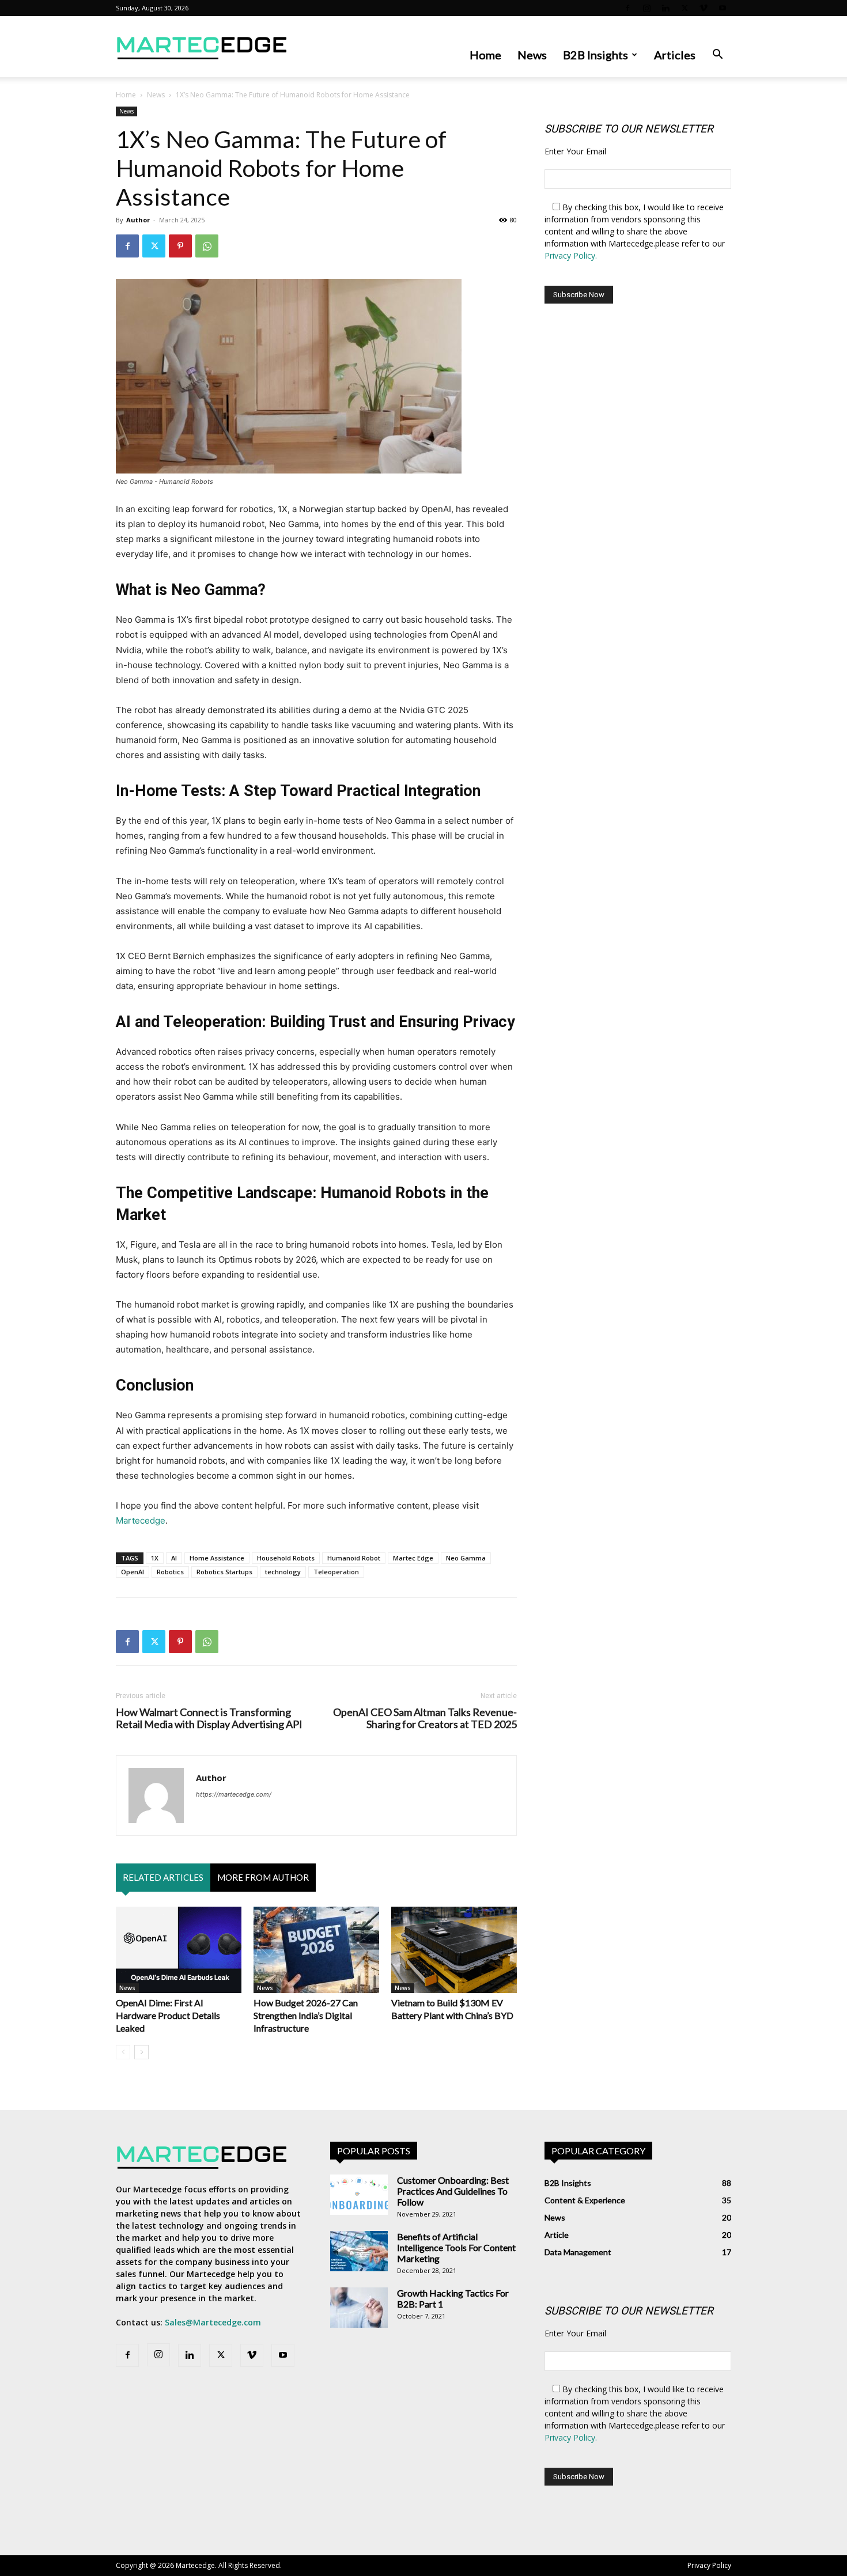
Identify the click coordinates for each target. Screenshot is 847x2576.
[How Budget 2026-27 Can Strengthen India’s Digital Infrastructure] (316, 1950)
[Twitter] (685, 8)
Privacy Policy (709, 2565)
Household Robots (286, 1558)
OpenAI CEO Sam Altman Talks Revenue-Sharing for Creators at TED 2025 (425, 1718)
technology (283, 1572)
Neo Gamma (466, 1558)
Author (138, 220)
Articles (675, 55)
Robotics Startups (224, 1572)
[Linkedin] (665, 8)
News (532, 55)
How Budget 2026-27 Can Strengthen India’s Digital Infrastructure (306, 2015)
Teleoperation (336, 1572)
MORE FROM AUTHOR (263, 1877)
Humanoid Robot (354, 1558)
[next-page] (141, 2052)
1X (155, 1558)
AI (174, 1558)
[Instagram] (646, 8)
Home (485, 55)
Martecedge (141, 1520)
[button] (717, 56)
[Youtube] (723, 8)
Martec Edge (413, 1558)
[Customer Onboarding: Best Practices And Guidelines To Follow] (359, 2195)
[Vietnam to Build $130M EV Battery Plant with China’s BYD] (454, 1950)
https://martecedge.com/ (234, 1794)
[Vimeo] (704, 8)
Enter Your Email (575, 151)
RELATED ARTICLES (163, 1877)
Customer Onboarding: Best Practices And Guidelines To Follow (453, 2191)
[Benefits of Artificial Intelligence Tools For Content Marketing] (359, 2251)
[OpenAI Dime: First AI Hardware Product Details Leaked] (179, 1950)
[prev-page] (123, 2052)
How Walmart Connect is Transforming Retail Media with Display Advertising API (209, 1718)
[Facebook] (627, 8)
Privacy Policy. (571, 255)
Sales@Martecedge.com (213, 2322)
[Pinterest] (180, 246)
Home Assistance (217, 1558)
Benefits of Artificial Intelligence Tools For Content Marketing (456, 2247)
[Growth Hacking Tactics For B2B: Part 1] (359, 2308)
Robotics (170, 1572)
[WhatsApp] (207, 246)
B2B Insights (595, 55)
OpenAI (133, 1572)
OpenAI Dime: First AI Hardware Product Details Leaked (168, 2015)
